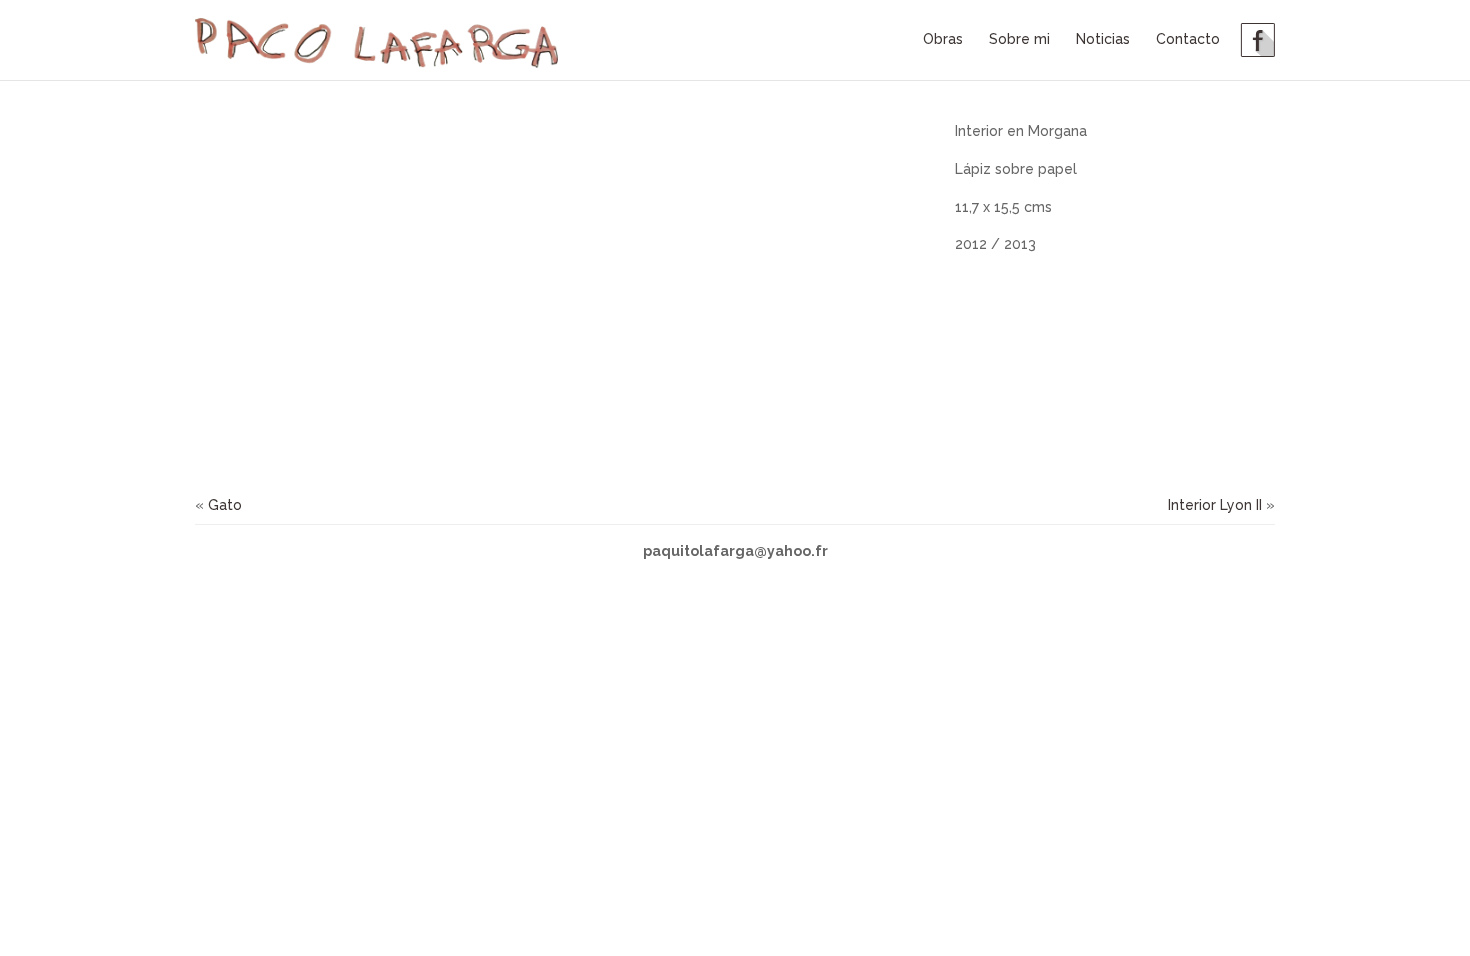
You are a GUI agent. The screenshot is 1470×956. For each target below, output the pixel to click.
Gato (225, 505)
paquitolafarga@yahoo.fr (735, 551)
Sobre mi (1019, 39)
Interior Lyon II (1215, 505)
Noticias (1103, 39)
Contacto (1188, 39)
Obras (943, 39)
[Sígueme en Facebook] (1257, 52)
